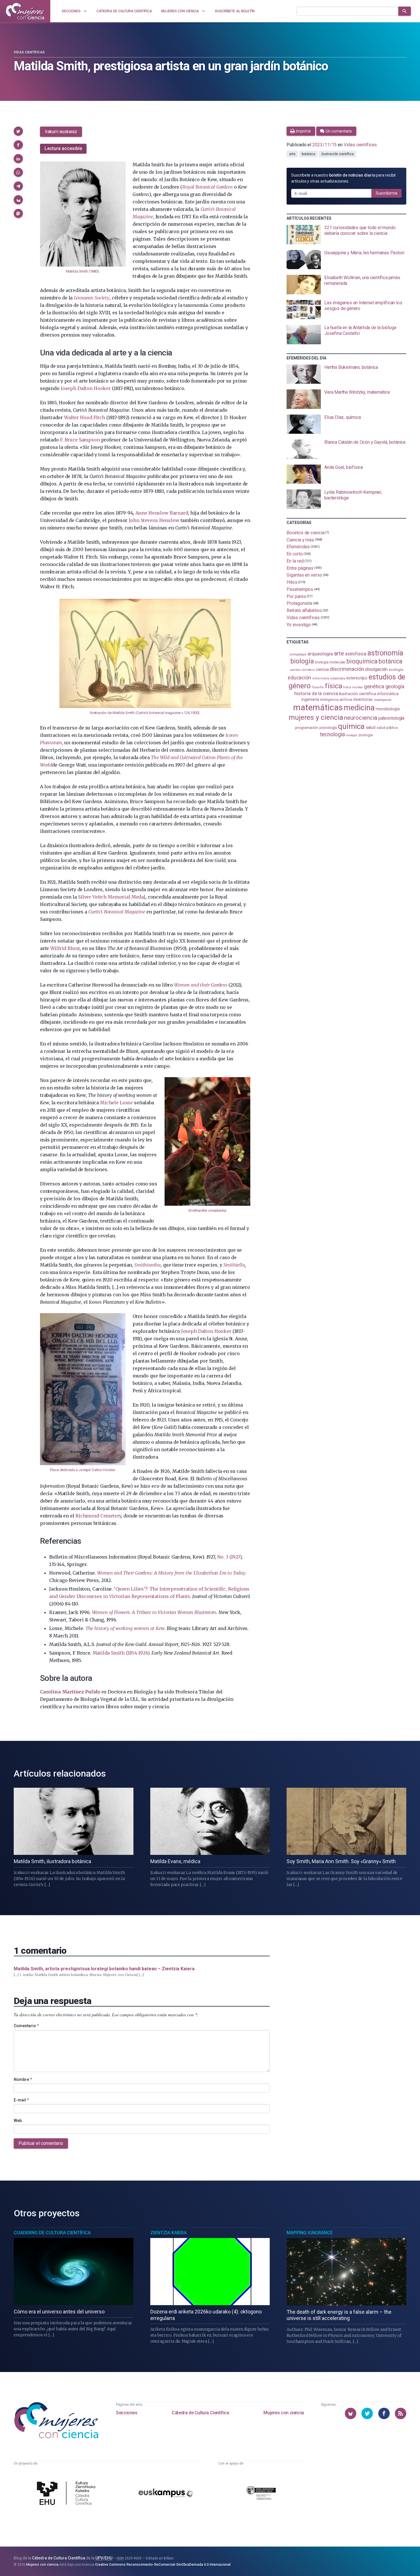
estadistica (338, 678)
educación (299, 678)
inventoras (363, 699)
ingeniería (310, 699)
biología (302, 661)
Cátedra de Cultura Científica (200, 2413)
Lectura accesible (63, 148)
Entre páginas (300, 568)
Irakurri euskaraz (61, 132)
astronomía (385, 653)
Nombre (23, 2079)
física (334, 686)
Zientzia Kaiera (168, 2233)
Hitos (292, 582)
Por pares (296, 596)
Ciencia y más (300, 540)
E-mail (21, 2100)
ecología (396, 670)
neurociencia (361, 718)
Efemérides (298, 547)
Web (18, 2121)
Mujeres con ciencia (284, 2413)
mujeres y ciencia (316, 717)
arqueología (320, 654)
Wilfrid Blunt (65, 948)
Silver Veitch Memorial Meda (112, 897)
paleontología (391, 718)
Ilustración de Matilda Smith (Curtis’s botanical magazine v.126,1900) (145, 713)
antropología (298, 654)
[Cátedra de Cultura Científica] (68, 2494)
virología (351, 735)
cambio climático (302, 670)
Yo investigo (299, 625)
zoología (366, 735)
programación (307, 728)
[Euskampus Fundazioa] (166, 2494)
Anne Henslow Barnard (162, 513)
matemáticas (318, 707)
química (351, 726)
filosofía (318, 687)
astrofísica (356, 654)
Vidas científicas (29, 52)
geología (395, 686)
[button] (18, 131)
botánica (308, 154)
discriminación (347, 669)
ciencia (322, 669)
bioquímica (362, 661)
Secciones (127, 2413)
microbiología (388, 709)
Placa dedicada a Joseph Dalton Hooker (82, 1470)
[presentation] (346, 235)
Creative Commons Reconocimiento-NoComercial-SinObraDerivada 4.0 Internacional (163, 2565)
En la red (295, 561)
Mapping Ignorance (310, 2233)
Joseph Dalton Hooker (86, 388)
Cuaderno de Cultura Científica (52, 2233)
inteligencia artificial (336, 700)
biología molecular (330, 662)
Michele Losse (116, 1103)
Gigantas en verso (304, 575)
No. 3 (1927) (229, 1557)
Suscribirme (387, 193)
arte (292, 154)
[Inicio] (25, 11)
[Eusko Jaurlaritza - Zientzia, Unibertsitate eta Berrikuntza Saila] (261, 2494)
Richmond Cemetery (98, 1516)
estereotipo (357, 678)
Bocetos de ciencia (306, 533)
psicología (328, 728)
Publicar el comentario (41, 2143)
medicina (359, 708)
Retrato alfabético (304, 610)
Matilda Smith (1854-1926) (121, 1653)
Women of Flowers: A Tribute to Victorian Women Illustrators (154, 1612)
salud (371, 727)
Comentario (26, 2026)
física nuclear (353, 687)
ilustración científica (337, 154)
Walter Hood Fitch (84, 417)
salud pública (387, 728)
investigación (383, 700)
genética (374, 686)
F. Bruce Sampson (80, 440)
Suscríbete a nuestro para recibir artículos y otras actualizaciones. (344, 178)
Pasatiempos (300, 589)
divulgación (376, 669)
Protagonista (299, 603)
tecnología (332, 734)
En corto (295, 554)
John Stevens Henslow (154, 520)
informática (388, 694)
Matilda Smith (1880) (83, 271)
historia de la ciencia (316, 693)
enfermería (321, 678)
